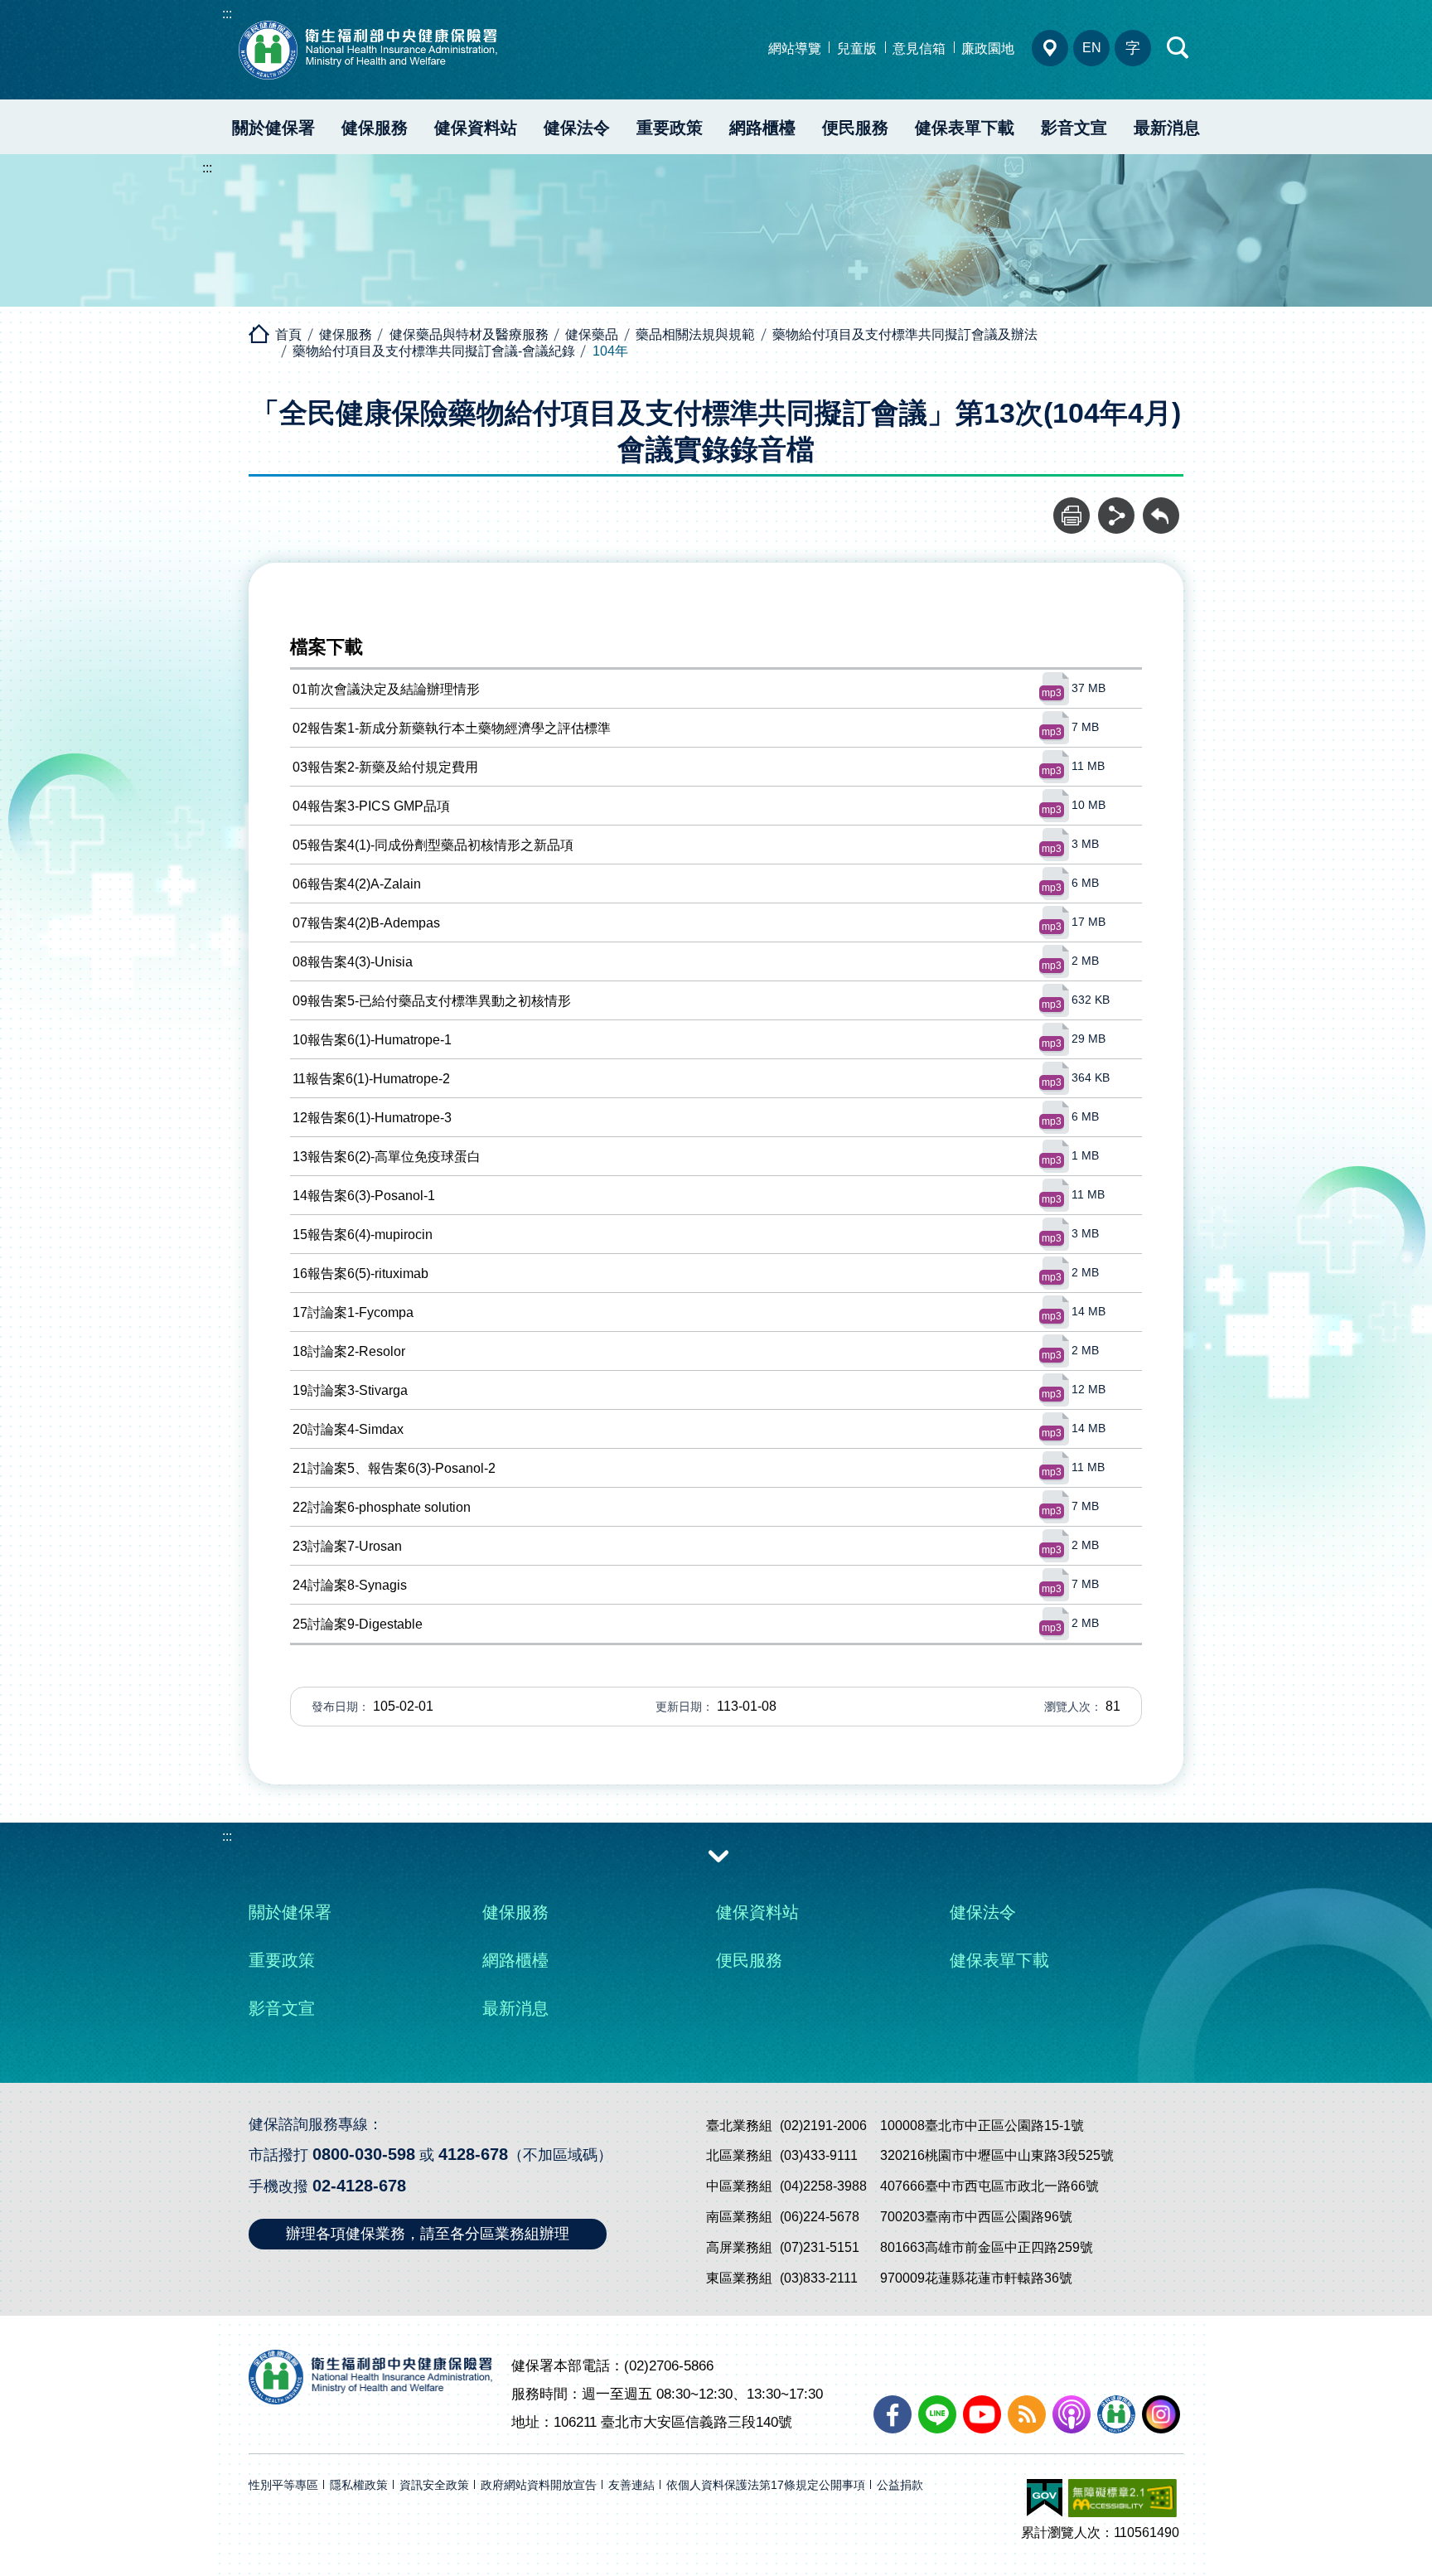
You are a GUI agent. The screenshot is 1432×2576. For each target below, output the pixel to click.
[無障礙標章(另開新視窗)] (1122, 2498)
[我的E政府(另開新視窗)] (1045, 2498)
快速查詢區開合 (1178, 48)
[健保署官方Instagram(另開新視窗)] (1161, 2414)
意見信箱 (919, 48)
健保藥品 (592, 334)
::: (227, 14)
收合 (718, 1855)
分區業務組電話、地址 (1050, 48)
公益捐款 (900, 2485)
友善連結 (631, 2485)
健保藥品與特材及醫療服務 (469, 334)
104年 (610, 351)
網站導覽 (795, 48)
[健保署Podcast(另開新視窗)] (1072, 2414)
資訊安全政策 (434, 2485)
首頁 (288, 334)
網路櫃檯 (762, 128)
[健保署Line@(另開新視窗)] (937, 2414)
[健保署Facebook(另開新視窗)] (893, 2414)
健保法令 (577, 128)
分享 (1116, 506)
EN (1092, 48)
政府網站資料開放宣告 (539, 2485)
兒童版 (857, 48)
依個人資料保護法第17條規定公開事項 (766, 2485)
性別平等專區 (283, 2485)
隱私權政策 (359, 2485)
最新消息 (1167, 128)
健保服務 (375, 128)
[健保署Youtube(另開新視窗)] (982, 2414)
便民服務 (855, 128)
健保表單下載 (965, 128)
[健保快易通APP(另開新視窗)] (1116, 2414)
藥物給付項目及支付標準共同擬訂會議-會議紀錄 (434, 351)
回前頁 (1161, 506)
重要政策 (670, 128)
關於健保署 (273, 128)
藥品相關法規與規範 (695, 334)
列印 (1072, 506)
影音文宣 (1074, 128)
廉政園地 (988, 48)
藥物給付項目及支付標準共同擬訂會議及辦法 (905, 334)
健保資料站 (476, 128)
